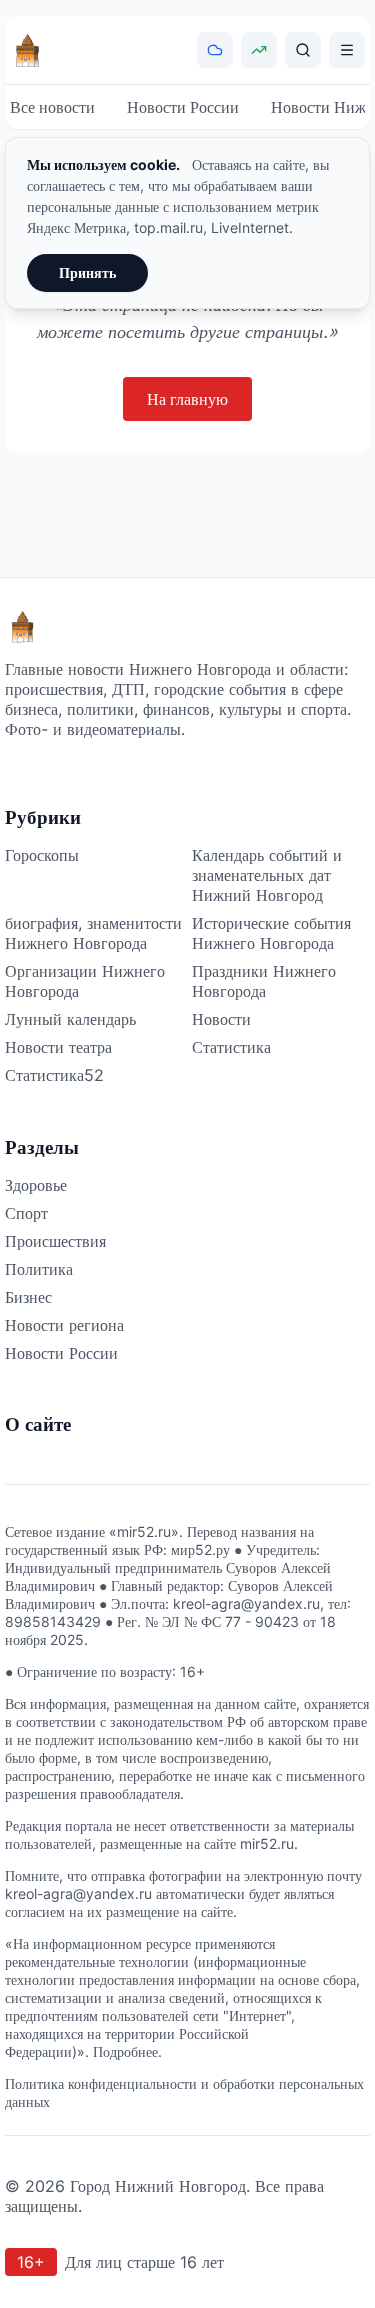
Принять (87, 272)
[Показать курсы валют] (259, 50)
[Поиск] (303, 50)
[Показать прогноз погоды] (215, 50)
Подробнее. (127, 2051)
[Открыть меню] (347, 50)
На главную (187, 399)
